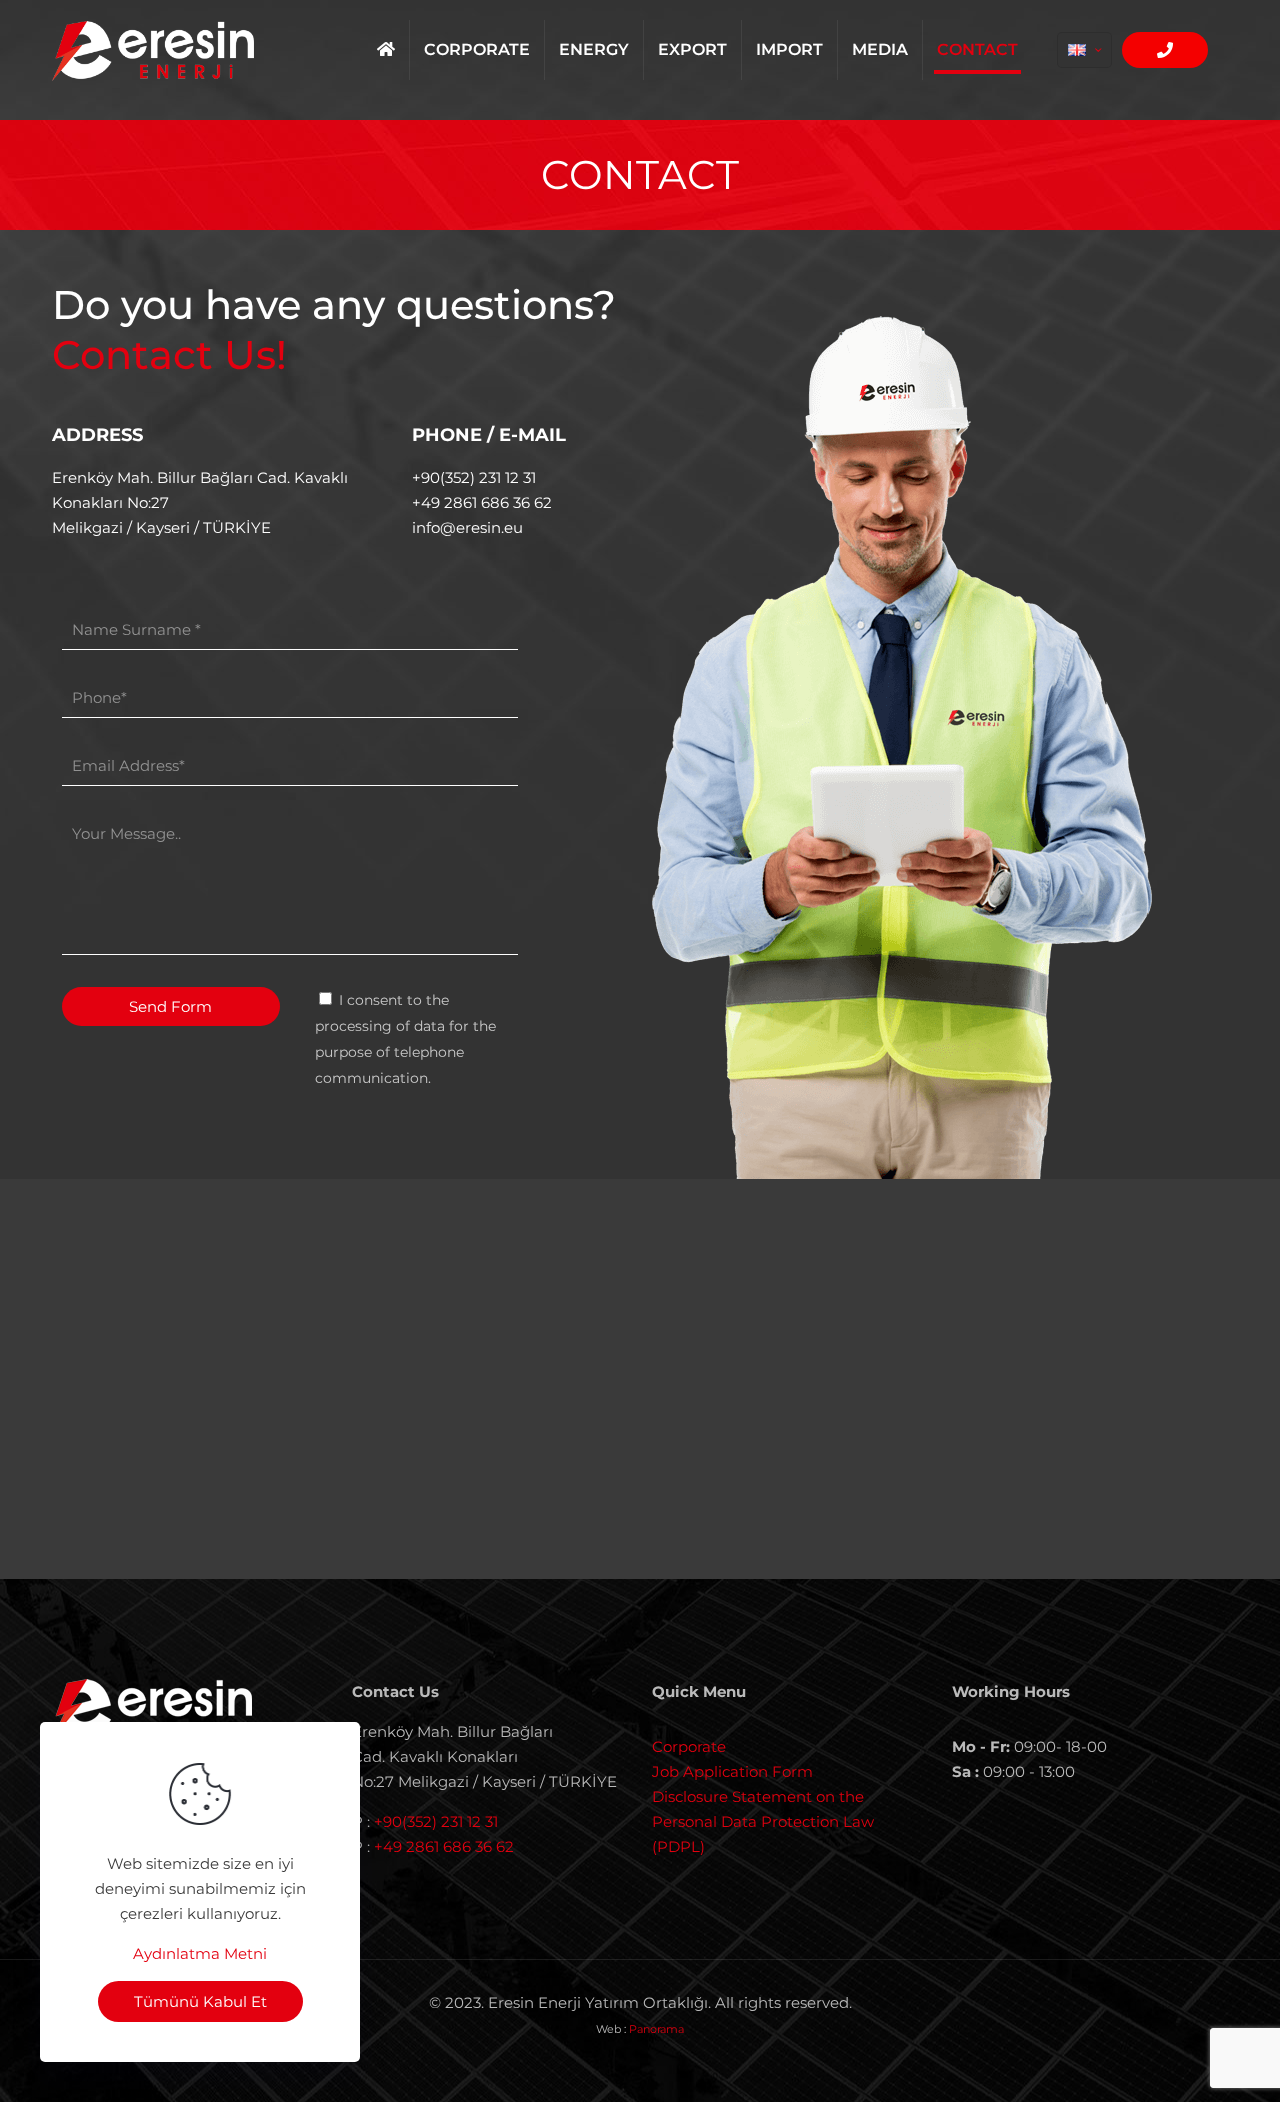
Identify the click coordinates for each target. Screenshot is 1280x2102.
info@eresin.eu (467, 527)
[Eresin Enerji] (153, 50)
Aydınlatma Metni (200, 1953)
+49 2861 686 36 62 (482, 502)
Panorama (656, 2029)
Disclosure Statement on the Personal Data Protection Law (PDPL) (763, 1821)
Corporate (689, 1746)
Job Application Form (732, 1771)
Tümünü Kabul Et (200, 2001)
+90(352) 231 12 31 (474, 477)
